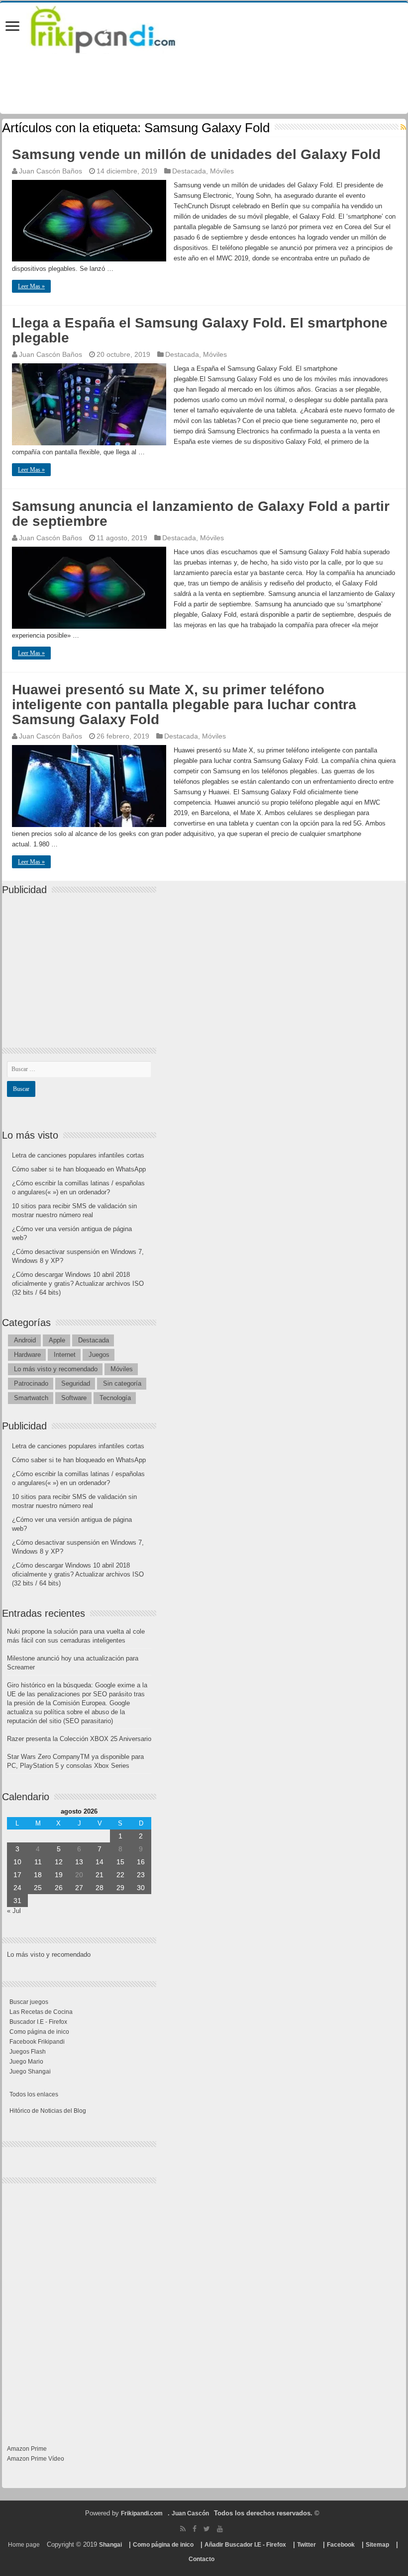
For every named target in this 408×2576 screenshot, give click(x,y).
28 (100, 1888)
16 (141, 1862)
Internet (65, 1355)
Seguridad (76, 1383)
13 (79, 1862)
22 (120, 1875)
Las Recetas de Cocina (41, 2012)
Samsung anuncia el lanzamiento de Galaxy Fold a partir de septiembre (201, 514)
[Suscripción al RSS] (403, 127)
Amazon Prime (27, 2449)
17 (17, 1875)
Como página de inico (39, 2032)
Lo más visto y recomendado (56, 1369)
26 (59, 1888)
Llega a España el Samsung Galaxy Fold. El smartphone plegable (200, 330)
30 (141, 1888)
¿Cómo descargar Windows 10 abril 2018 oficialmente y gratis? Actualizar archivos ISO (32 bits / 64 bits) (78, 1284)
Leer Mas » (31, 286)
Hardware (27, 1355)
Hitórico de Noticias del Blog (48, 2111)
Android (25, 1340)
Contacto (202, 2559)
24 (17, 1888)
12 (59, 1862)
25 (38, 1888)
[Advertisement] (82, 963)
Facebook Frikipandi (37, 2042)
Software (74, 1398)
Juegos (99, 1355)
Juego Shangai (30, 2072)
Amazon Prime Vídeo (36, 2459)
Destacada (189, 171)
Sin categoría (122, 1383)
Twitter (306, 2545)
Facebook (341, 2545)
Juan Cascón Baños (51, 171)
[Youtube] (220, 2529)
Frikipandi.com (142, 2513)
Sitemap (377, 2545)
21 (100, 1875)
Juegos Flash (28, 2052)
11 (38, 1862)
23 (141, 1875)
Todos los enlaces (34, 2094)
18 (38, 1875)
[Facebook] (195, 2529)
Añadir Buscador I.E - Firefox (245, 2545)
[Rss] (183, 2529)
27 (79, 1888)
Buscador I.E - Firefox (38, 2022)
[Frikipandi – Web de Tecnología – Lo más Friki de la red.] (115, 27)
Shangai (110, 2545)
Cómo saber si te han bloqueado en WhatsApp (79, 1169)
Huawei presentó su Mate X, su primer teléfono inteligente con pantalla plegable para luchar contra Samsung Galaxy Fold (184, 705)
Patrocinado (31, 1383)
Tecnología (115, 1398)
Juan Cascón (190, 2513)
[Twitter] (207, 2529)
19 (59, 1875)
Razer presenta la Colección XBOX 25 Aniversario (79, 1739)
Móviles (222, 171)
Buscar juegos (29, 2002)
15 (120, 1862)
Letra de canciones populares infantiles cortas (78, 1155)
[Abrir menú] (12, 27)
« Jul (14, 1911)
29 (120, 1888)
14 (100, 1862)
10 (17, 1862)
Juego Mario (26, 2062)
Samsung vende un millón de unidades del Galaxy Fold (196, 154)
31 (17, 1901)
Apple (57, 1340)
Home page (24, 2545)
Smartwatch (31, 1398)
